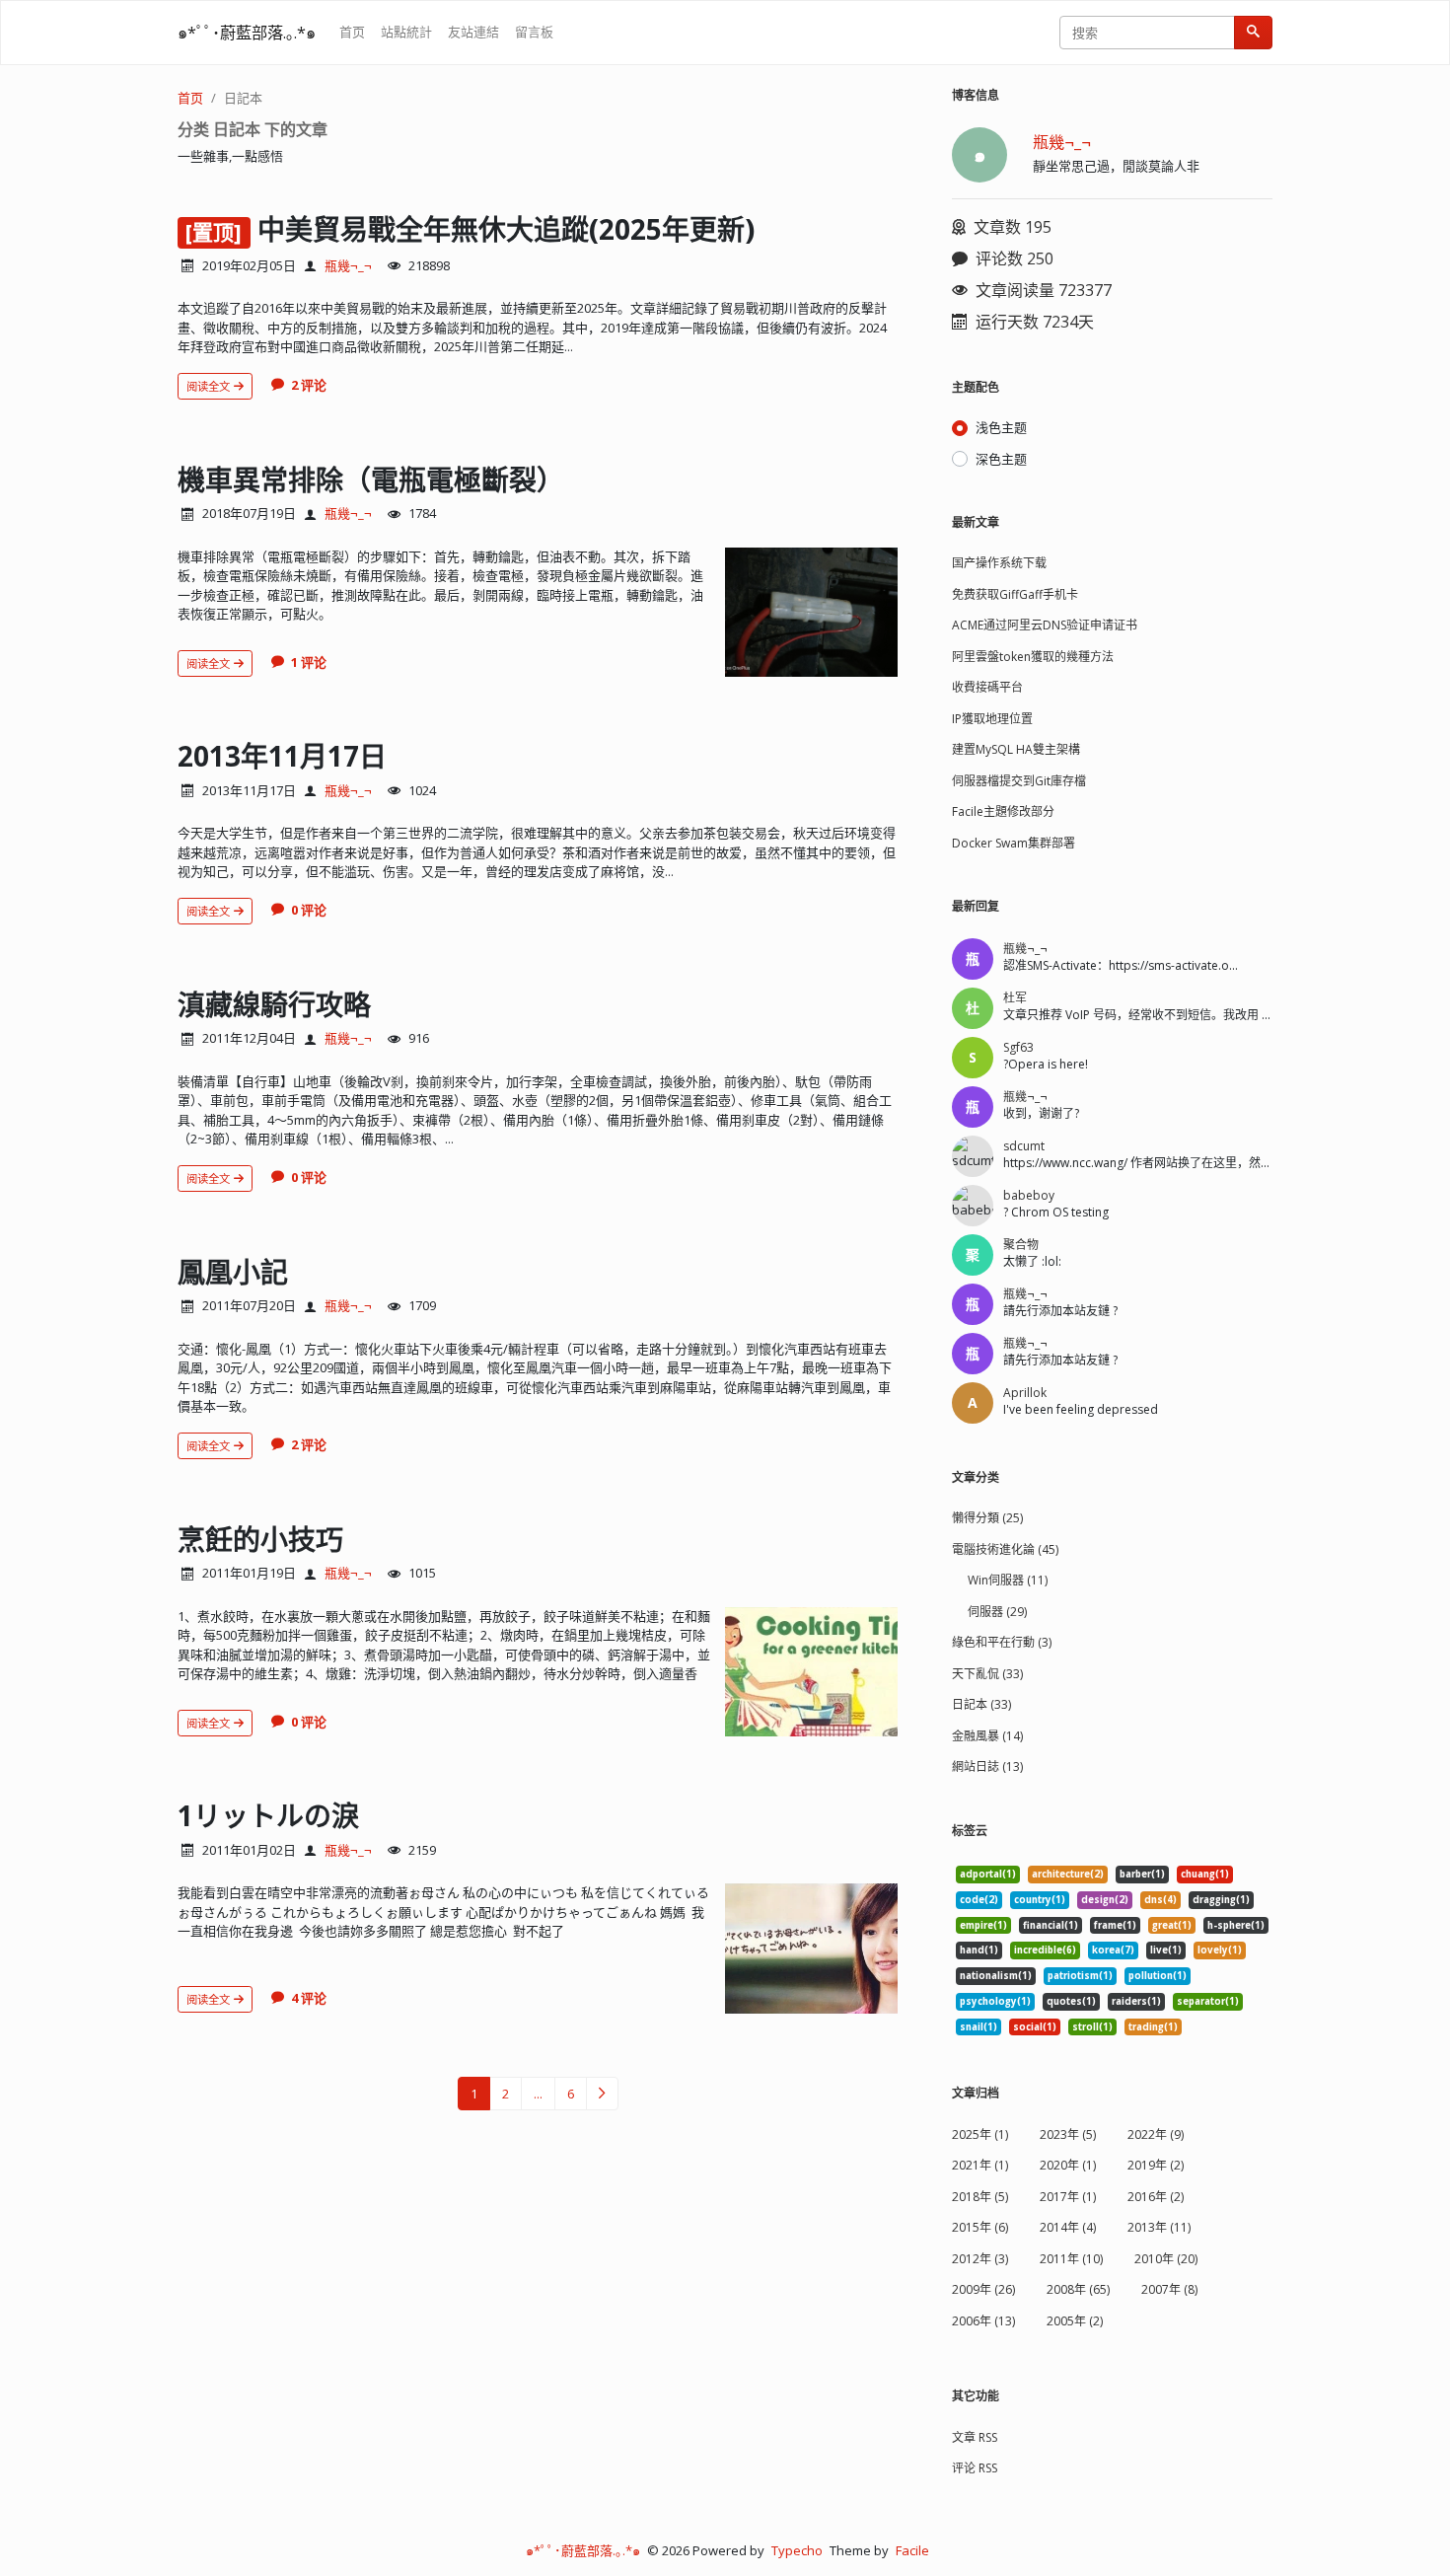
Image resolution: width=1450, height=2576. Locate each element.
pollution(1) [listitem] (1158, 1976)
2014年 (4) (1068, 2227)
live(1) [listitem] (1166, 1950)
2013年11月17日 (282, 756)
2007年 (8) (1169, 2289)
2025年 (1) (980, 2134)
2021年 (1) (980, 2165)
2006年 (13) (983, 2321)
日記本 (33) (981, 1704)
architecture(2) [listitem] (1068, 1874)
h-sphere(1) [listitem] (1236, 1925)
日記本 (243, 98)
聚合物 (1021, 1245)
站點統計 (406, 32)
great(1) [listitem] (1172, 1925)
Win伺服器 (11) (1008, 1580)
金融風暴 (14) (987, 1736)
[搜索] (1253, 33)
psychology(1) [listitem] (995, 2001)
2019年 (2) (1156, 2165)
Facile (912, 2550)
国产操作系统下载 (999, 563)
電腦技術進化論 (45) (1005, 1549)
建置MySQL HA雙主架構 (1016, 749)
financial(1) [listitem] (1051, 1925)
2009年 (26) (983, 2289)
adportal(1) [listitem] (988, 1874)
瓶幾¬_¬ (348, 265)
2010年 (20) (1166, 2259)
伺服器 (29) (997, 1612)
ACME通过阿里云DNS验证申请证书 (1045, 625)
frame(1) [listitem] (1115, 1925)
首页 (352, 32)
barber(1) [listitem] (1142, 1874)
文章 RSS (975, 2437)
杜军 (1015, 998)
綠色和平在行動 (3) (1002, 1642)
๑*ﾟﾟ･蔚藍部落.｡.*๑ (247, 33)
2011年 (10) (1071, 2259)
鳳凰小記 (233, 1272)
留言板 (534, 32)
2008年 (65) (1078, 2289)
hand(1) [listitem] (979, 1950)
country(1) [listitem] (1040, 1900)
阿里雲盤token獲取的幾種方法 (1033, 657)
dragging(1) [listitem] (1221, 1900)
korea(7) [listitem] (1113, 1950)
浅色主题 (1001, 427)
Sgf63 (1018, 1047)
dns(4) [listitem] (1160, 1900)
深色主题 (1001, 459)
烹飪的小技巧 (260, 1539)
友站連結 (473, 32)
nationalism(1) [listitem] (996, 1976)
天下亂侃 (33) (987, 1674)
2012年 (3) (980, 2259)
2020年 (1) (1068, 2165)
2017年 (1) (1068, 2197)
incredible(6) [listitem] (1045, 1950)
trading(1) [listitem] (1153, 2027)
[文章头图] (811, 612)
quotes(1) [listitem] (1071, 2001)
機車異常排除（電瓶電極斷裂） (371, 479)
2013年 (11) (1159, 2227)
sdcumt (1024, 1146)
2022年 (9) (1156, 2134)
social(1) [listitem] (1035, 2027)
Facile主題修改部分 (1003, 811)
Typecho (797, 2550)
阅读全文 (210, 386)
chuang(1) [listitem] (1205, 1874)
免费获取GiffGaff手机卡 (1015, 594)
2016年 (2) (1156, 2197)
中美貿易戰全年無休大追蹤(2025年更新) (513, 229)
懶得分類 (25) (987, 1518)
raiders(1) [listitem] (1136, 2001)
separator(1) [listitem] (1208, 2001)
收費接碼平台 (987, 687)
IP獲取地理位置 (992, 719)
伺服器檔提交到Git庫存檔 (1019, 781)
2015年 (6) (980, 2227)
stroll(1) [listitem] (1092, 2027)
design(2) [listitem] (1105, 1900)
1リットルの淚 (268, 1815)
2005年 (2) (1075, 2321)
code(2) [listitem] (979, 1900)
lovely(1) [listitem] (1220, 1950)
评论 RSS (975, 2468)
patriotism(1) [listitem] (1080, 1976)
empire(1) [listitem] (983, 1925)
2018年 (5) (980, 2197)
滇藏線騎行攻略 (274, 1004)
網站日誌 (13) (987, 1766)
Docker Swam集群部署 (1014, 843)
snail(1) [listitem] (979, 2027)
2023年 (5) (1068, 2134)
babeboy (1029, 1195)
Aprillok (1025, 1393)
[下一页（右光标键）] (602, 2094)
